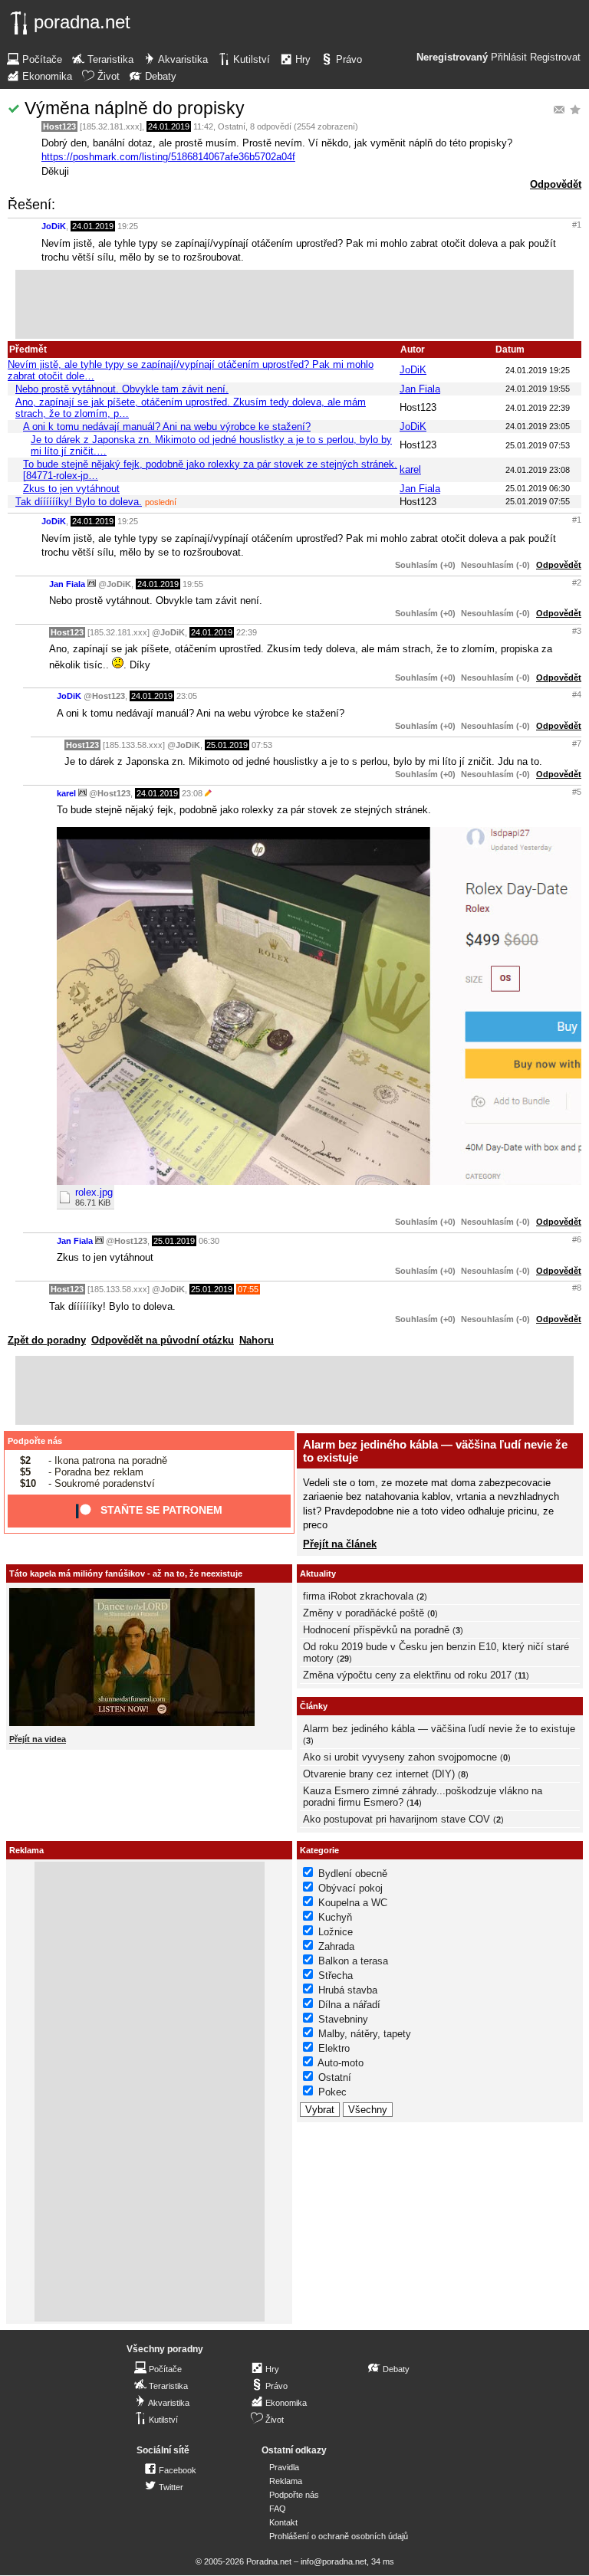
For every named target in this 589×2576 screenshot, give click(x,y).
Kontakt (283, 2522)
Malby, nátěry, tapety (365, 2034)
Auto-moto (341, 2063)
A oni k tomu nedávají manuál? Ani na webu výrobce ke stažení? (167, 427)
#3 (577, 631)
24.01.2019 (169, 126)
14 (414, 1803)
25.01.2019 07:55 (538, 501)
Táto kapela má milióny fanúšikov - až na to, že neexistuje (126, 1573)
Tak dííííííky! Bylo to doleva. (79, 502)
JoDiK (54, 226)
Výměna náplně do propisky (135, 108)
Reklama (286, 2481)
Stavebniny (343, 2019)
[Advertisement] (294, 304)
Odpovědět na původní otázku (163, 1340)
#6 (577, 1239)
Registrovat (555, 57)
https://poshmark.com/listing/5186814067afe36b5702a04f (168, 157)
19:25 (128, 226)
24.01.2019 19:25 (538, 370)
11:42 (203, 126)
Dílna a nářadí (349, 2005)
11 (522, 1675)
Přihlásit (509, 57)
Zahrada (336, 1946)
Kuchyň (335, 1917)
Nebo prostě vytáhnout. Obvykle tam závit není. (122, 389)
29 (344, 1659)
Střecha (336, 1975)
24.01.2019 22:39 (538, 408)
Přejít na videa (38, 1739)
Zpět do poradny (47, 1340)
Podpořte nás (35, 1441)
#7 (577, 743)
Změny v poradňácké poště (364, 1613)
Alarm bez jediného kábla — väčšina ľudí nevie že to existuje (439, 1729)
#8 (577, 1288)
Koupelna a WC (353, 1903)
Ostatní (232, 126)
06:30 (209, 1241)
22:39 (247, 632)
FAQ (278, 2509)
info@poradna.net (334, 2561)
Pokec (332, 2092)
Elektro (334, 2048)
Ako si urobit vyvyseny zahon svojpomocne (400, 1757)
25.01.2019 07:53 (538, 445)
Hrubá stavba (348, 1990)
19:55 (193, 584)
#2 (577, 582)
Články (314, 1706)
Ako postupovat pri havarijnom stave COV (397, 1819)
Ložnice (336, 1932)
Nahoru (257, 1340)
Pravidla (284, 2467)
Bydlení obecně (353, 1874)
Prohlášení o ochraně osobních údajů (339, 2536)
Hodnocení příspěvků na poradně (376, 1630)
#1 (577, 225)
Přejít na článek (340, 1544)
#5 (577, 792)
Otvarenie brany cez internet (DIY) (379, 1774)
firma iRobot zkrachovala (358, 1596)
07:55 (248, 1289)
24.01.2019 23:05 (538, 426)
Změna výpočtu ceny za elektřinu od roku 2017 (407, 1675)
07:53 (262, 745)
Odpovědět (556, 184)
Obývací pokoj (350, 1888)
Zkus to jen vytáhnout (71, 489)
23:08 (192, 793)
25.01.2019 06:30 (538, 488)
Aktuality (318, 1573)
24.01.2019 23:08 (538, 470)
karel (410, 469)
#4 (577, 694)
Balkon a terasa (353, 1961)
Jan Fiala (420, 389)
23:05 (187, 696)
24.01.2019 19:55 (538, 389)
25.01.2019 (227, 745)
